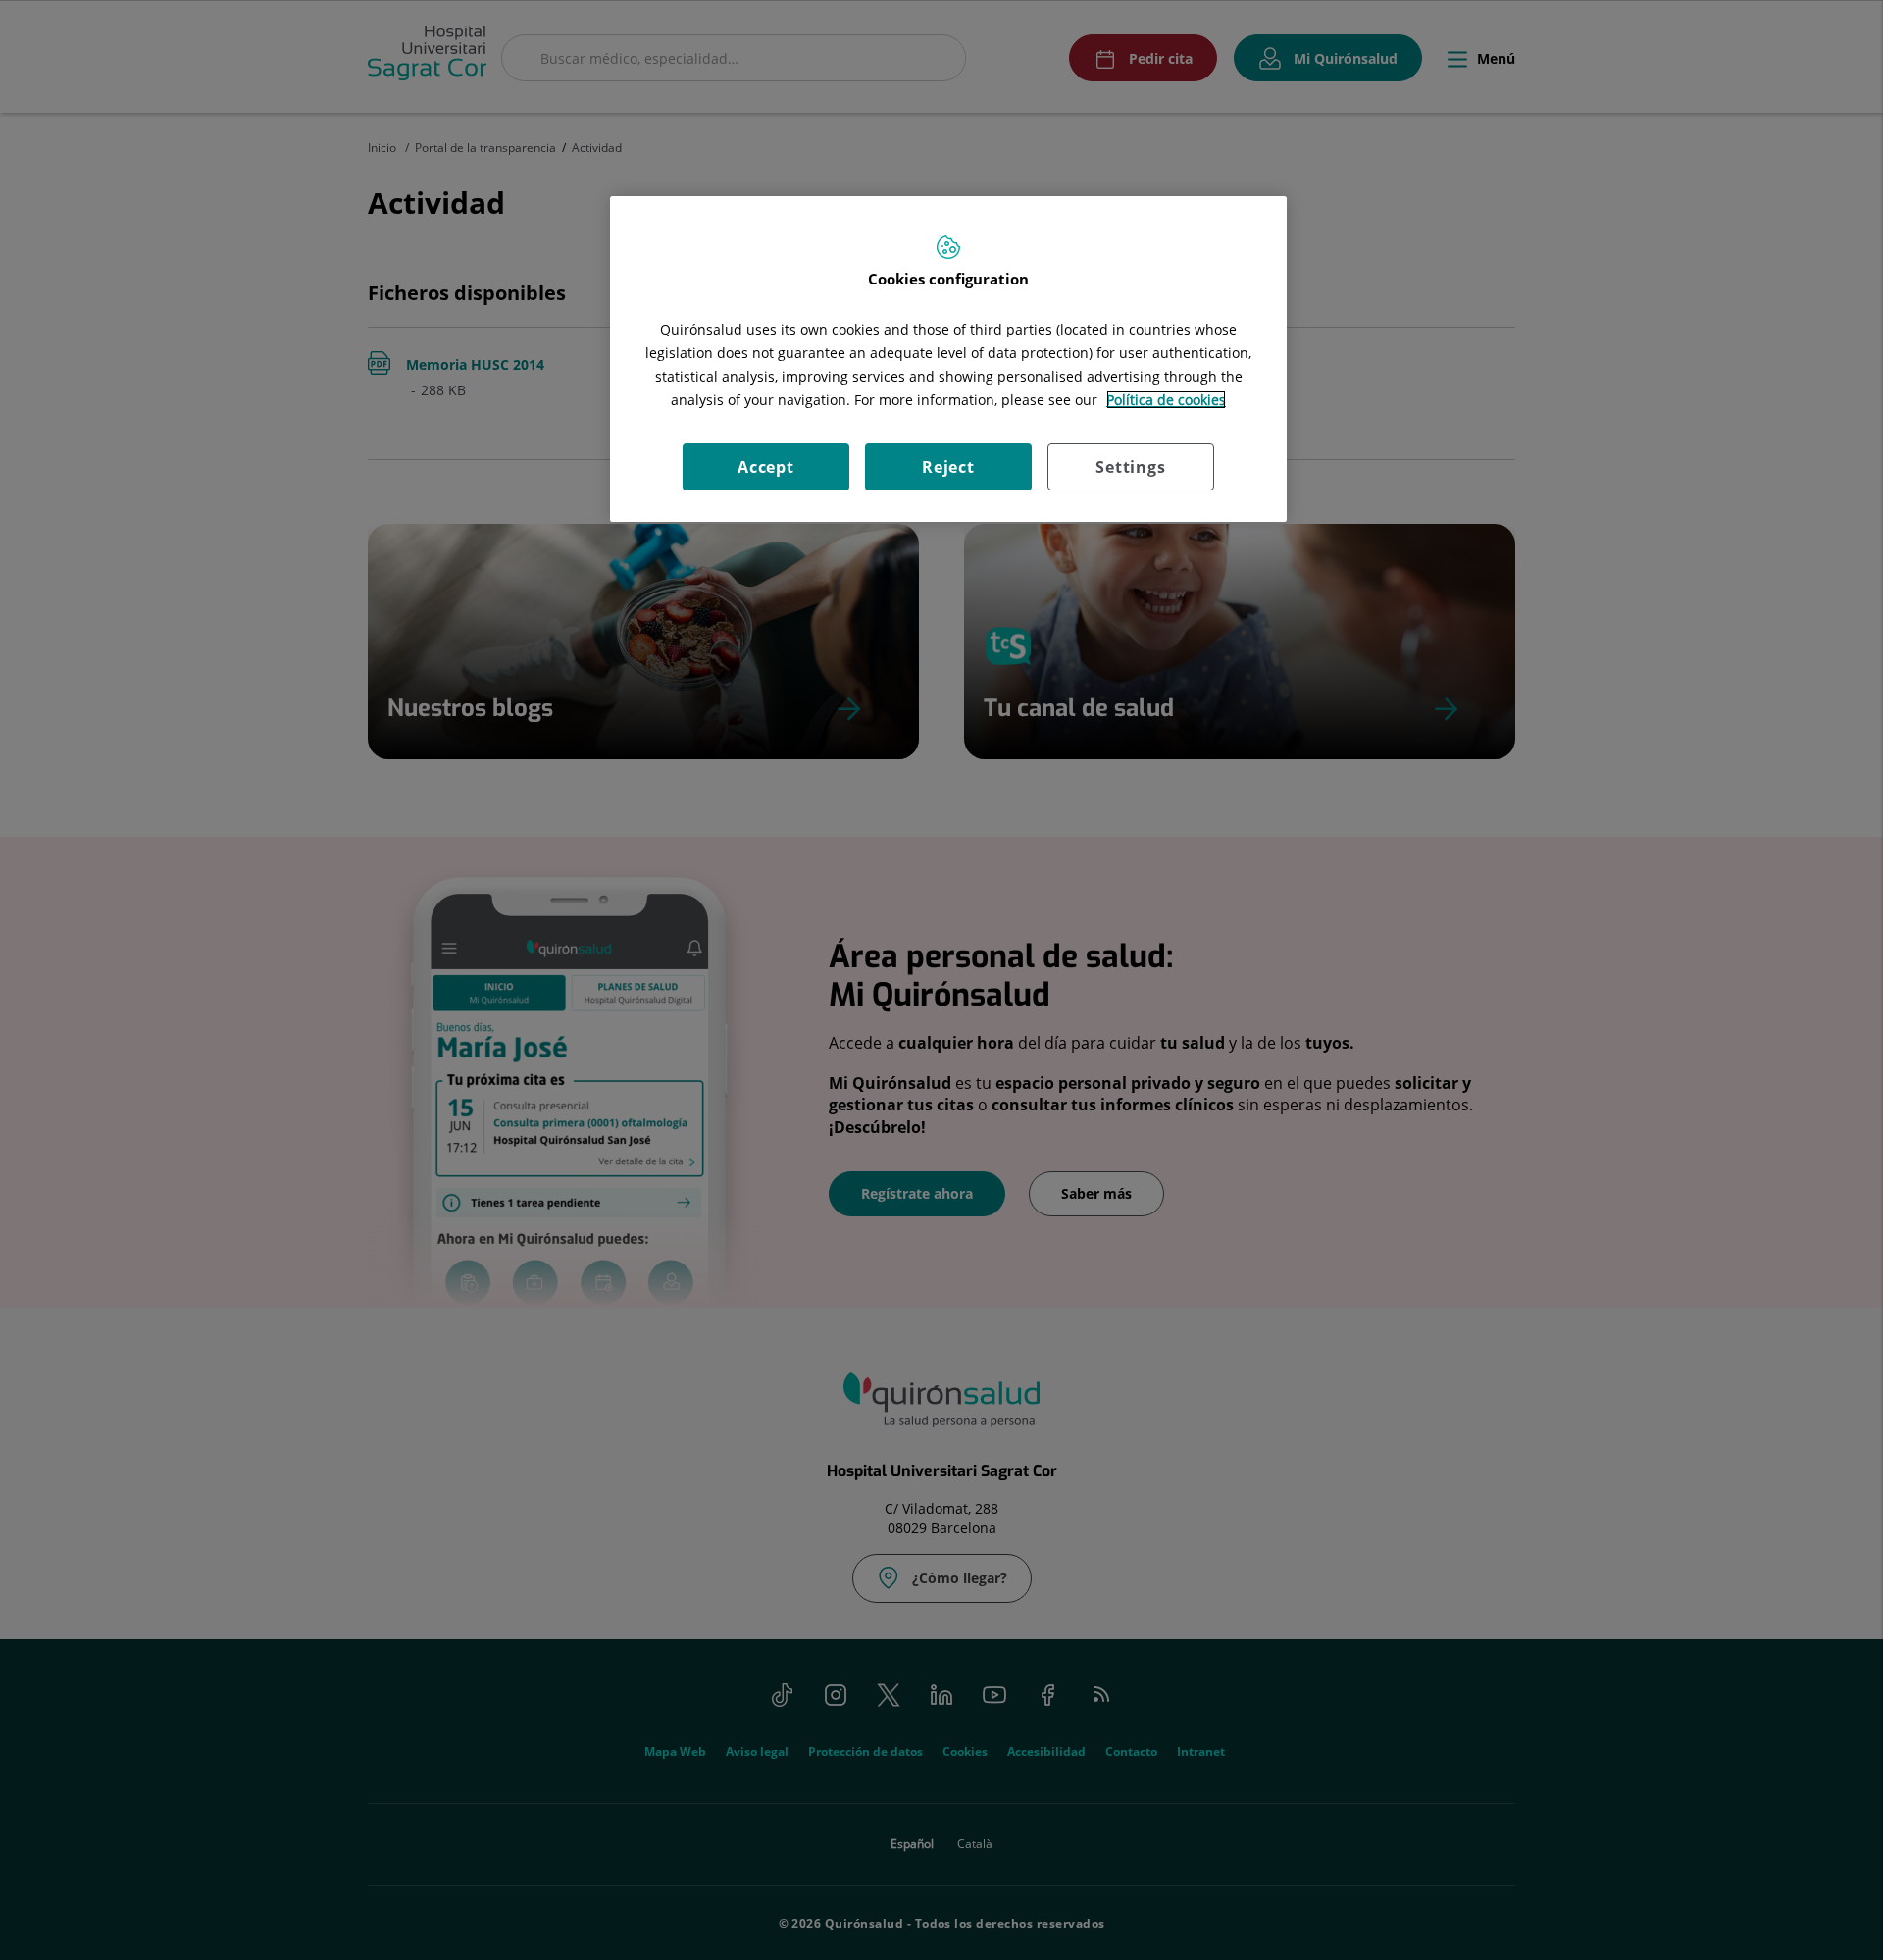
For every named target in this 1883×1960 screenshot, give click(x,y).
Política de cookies (1166, 400)
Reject (948, 467)
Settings (1130, 467)
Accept (766, 467)
